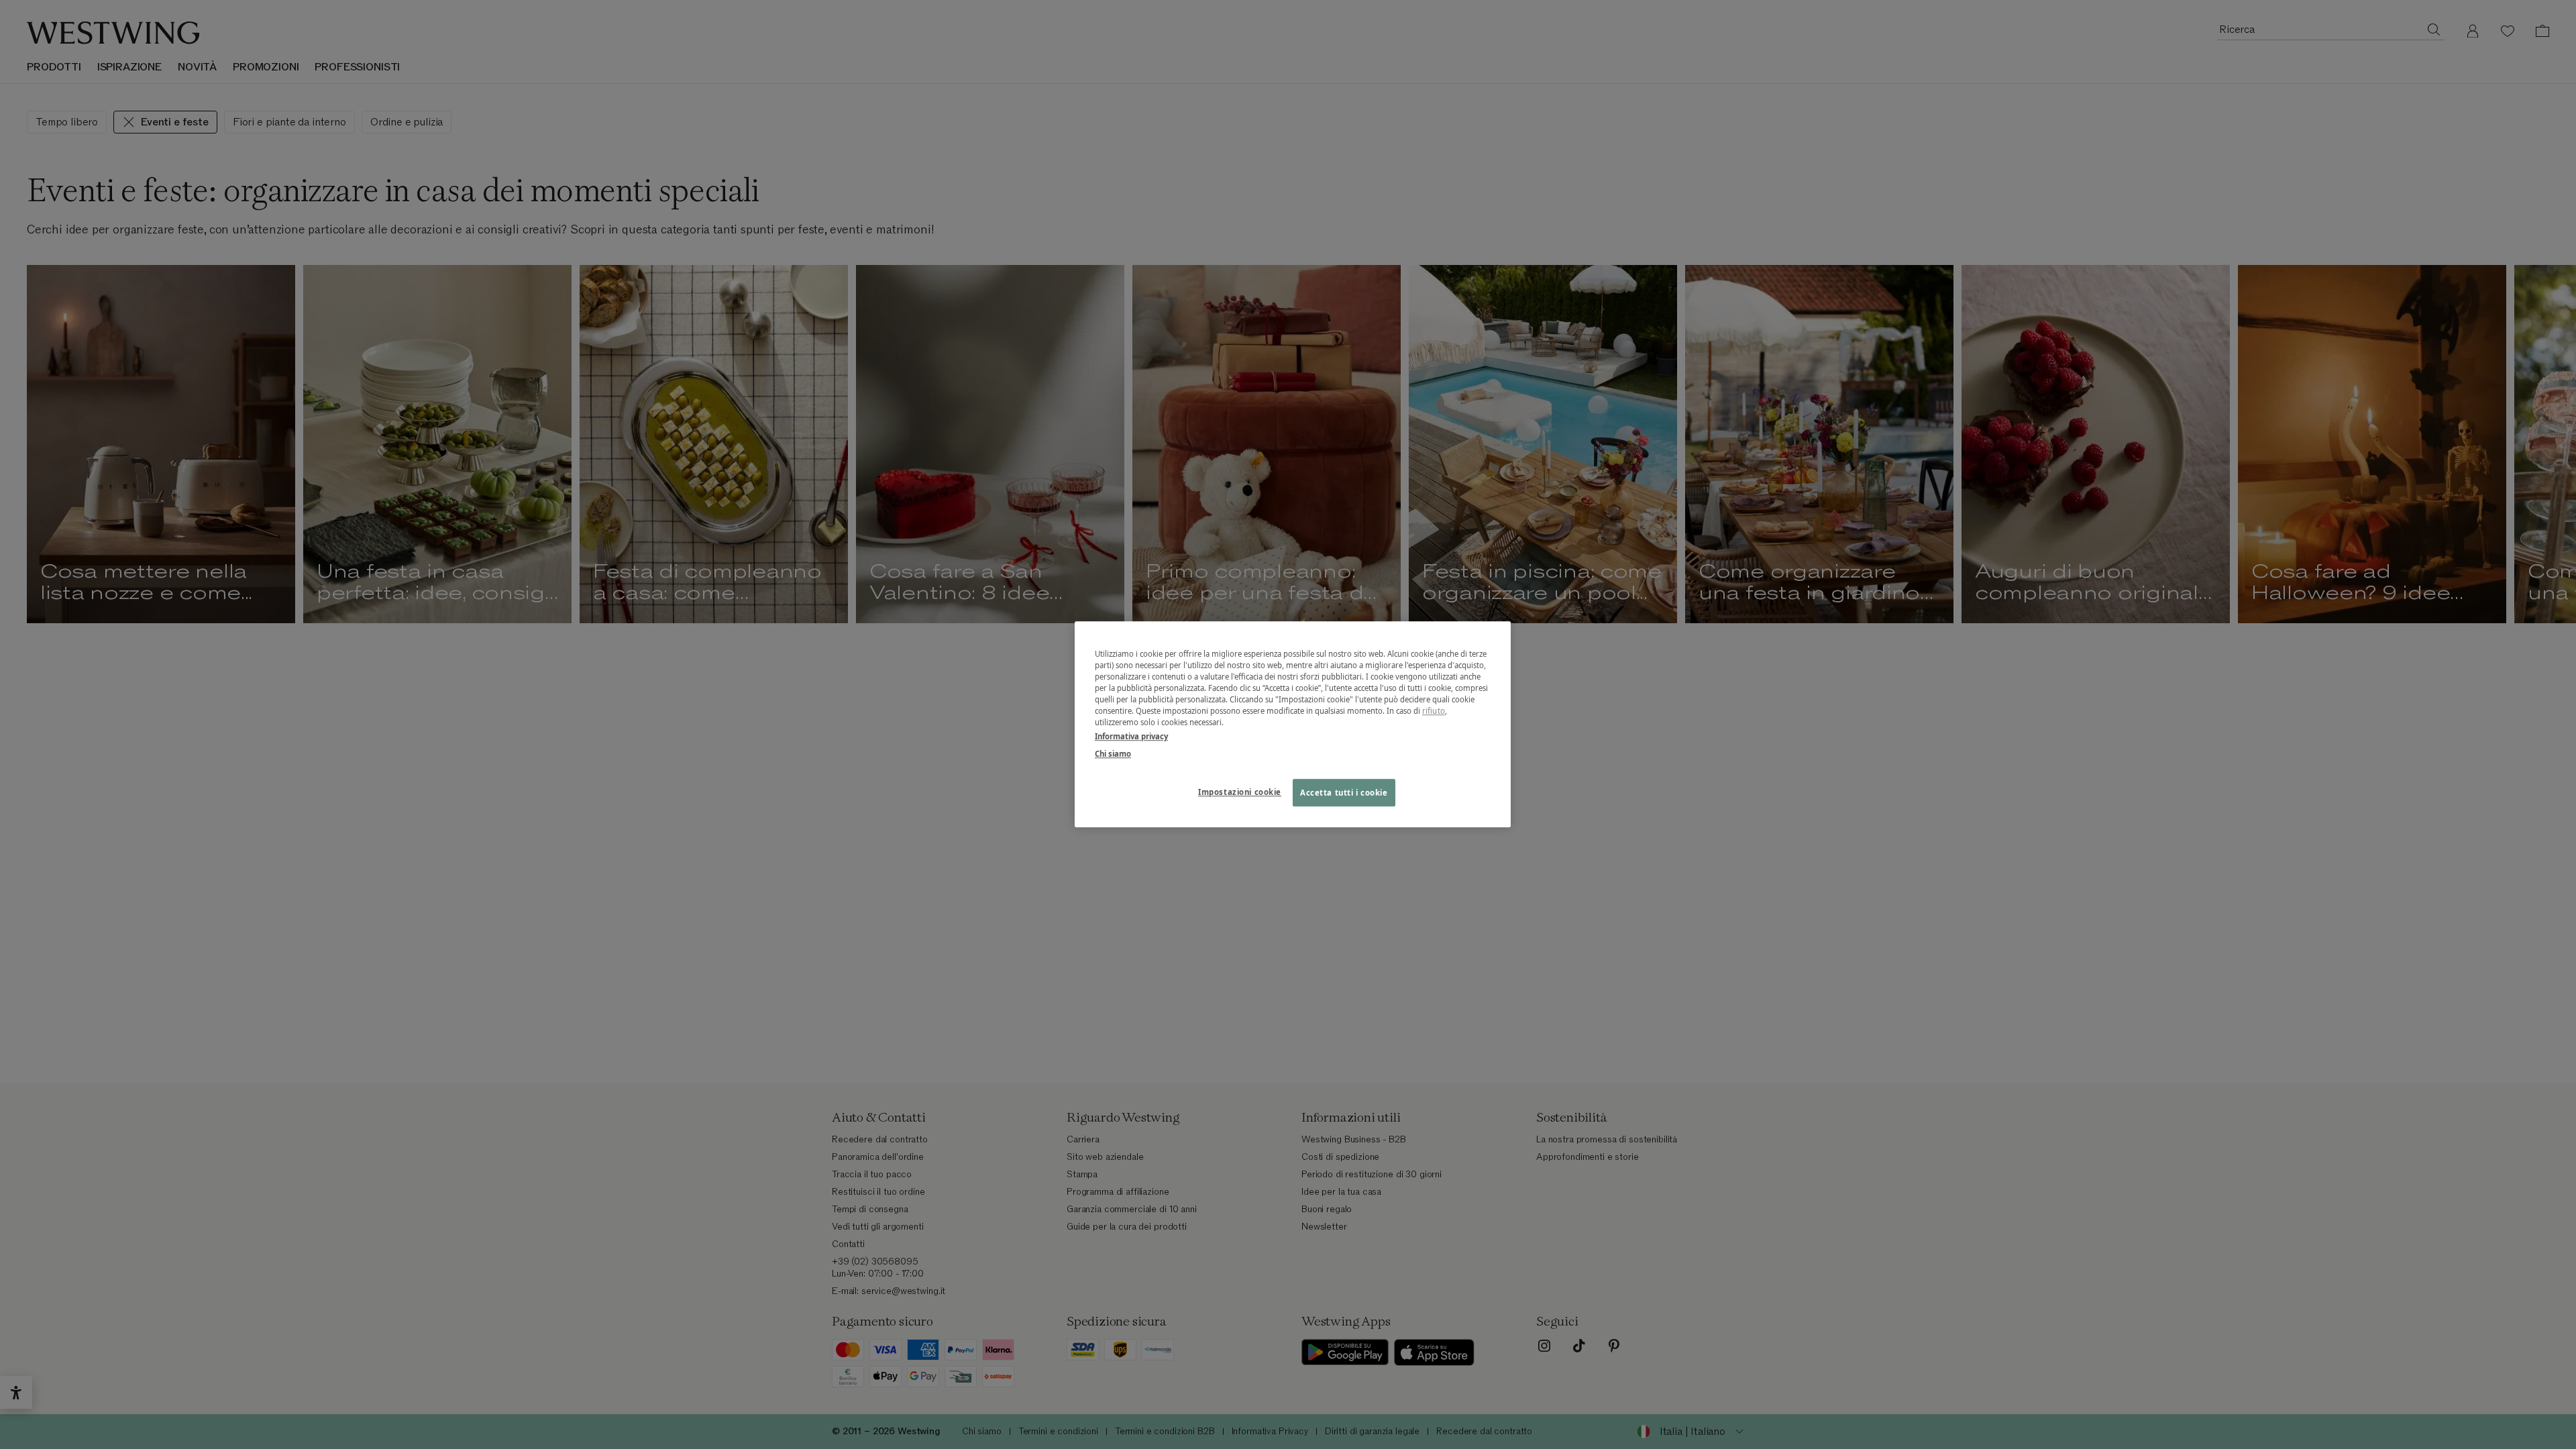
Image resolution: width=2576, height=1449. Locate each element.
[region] (1293, 724)
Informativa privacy (1131, 737)
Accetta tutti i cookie (1344, 793)
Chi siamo (1113, 754)
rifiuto (1434, 711)
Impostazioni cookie (1240, 792)
